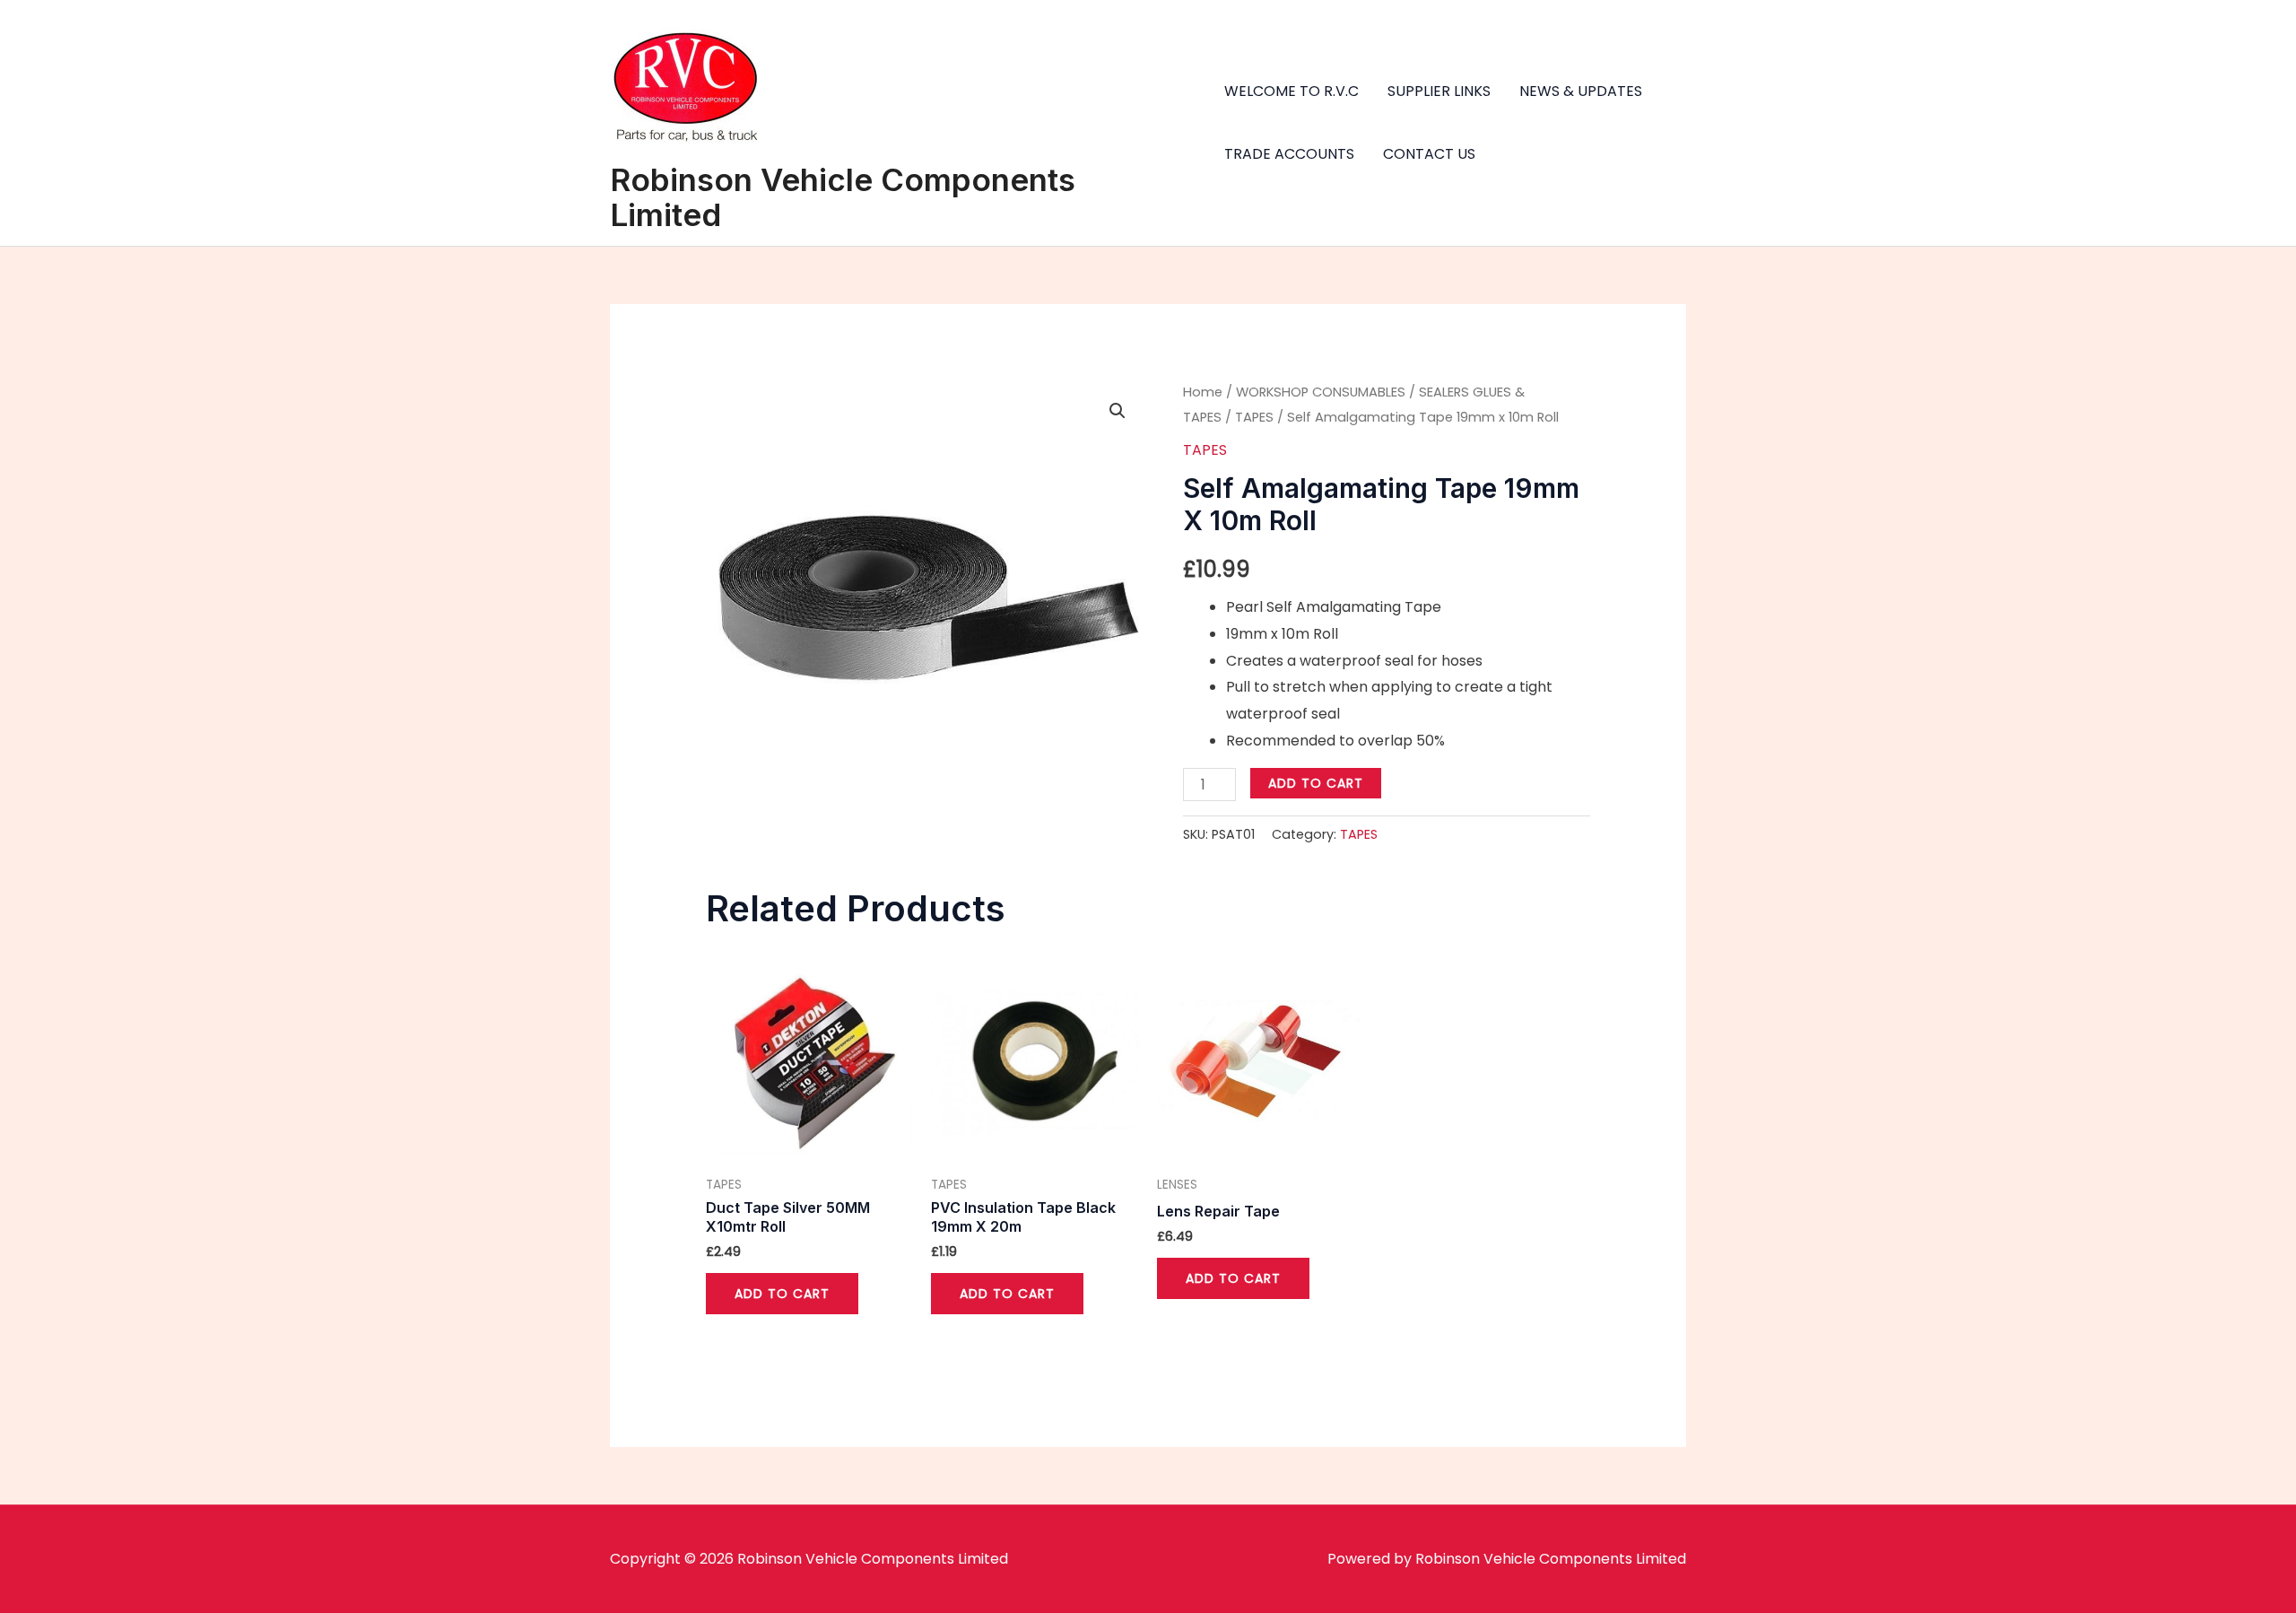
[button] (1118, 411)
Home (1203, 392)
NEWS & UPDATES (1581, 91)
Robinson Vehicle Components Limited (843, 197)
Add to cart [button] (782, 1294)
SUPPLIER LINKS (1439, 91)
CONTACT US (1429, 154)
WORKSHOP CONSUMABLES (1321, 392)
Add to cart (1316, 783)
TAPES (1254, 417)
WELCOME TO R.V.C (1291, 91)
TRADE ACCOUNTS (1289, 154)
